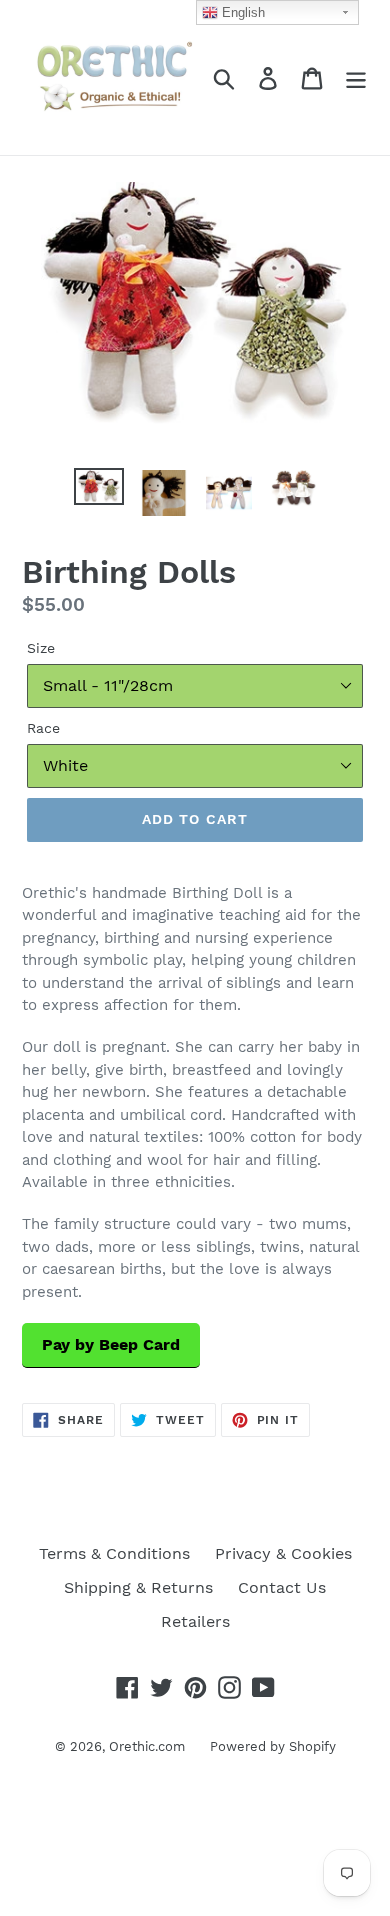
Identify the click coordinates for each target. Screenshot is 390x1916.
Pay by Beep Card (111, 1344)
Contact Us (282, 1587)
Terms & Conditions (114, 1553)
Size (41, 648)
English (241, 12)
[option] (99, 490)
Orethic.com (147, 1746)
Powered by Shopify (273, 1746)
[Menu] (356, 77)
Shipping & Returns (138, 1587)
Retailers (195, 1621)
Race (43, 728)
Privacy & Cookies (283, 1553)
